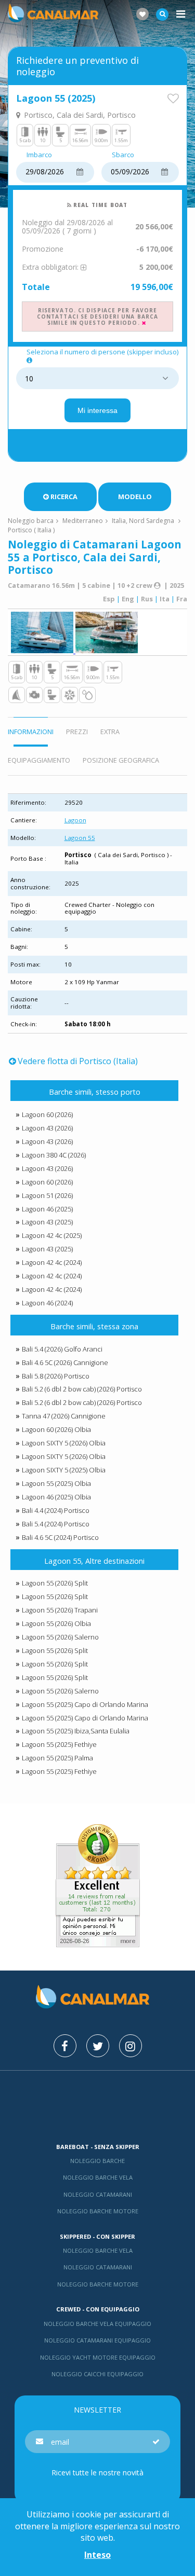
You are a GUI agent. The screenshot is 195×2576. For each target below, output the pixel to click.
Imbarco (39, 155)
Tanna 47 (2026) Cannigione (64, 1416)
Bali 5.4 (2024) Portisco (56, 1524)
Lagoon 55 (80, 838)
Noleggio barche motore (98, 2211)
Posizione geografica (121, 760)
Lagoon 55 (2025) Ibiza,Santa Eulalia (76, 1731)
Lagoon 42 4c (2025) (52, 1235)
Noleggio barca (31, 521)
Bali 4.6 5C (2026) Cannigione (65, 1362)
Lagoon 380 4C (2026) (54, 1155)
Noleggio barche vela (98, 2177)
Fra (182, 599)
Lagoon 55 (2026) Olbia (56, 1623)
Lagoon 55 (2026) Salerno (60, 1637)
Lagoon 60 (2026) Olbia (56, 1429)
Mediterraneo (83, 521)
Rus (147, 599)
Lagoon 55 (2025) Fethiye (59, 1744)
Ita (165, 599)
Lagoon (75, 820)
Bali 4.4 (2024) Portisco (56, 1510)
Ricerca (64, 497)
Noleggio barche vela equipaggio (97, 2324)
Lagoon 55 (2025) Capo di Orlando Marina (85, 1704)
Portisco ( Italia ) (31, 530)
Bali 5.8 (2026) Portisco (56, 1376)
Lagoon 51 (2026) (47, 1195)
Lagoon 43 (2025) (47, 1222)
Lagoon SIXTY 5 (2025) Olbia (64, 1470)
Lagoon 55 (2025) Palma (57, 1758)
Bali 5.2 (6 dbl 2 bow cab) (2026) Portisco (82, 1389)
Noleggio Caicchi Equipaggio (97, 2374)
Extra (110, 732)
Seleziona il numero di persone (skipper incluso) (102, 352)
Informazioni (31, 732)
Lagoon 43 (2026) (47, 1128)
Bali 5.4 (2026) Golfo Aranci (62, 1349)
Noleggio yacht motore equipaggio (98, 2357)
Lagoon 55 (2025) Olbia (56, 1483)
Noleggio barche (97, 2161)
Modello (135, 497)
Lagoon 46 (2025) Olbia (56, 1497)
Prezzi (77, 732)
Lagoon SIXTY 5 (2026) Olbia (64, 1443)
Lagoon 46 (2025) (47, 1209)
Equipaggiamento (39, 760)
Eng (128, 599)
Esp (109, 599)
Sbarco (123, 155)
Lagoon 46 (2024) (47, 1303)
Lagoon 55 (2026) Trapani (60, 1610)
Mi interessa (97, 410)
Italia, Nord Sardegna (143, 521)
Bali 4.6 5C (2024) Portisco (60, 1537)
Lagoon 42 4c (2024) (52, 1262)
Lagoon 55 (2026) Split (55, 1583)
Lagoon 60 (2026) (47, 1114)
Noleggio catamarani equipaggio (97, 2340)
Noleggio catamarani (98, 2194)
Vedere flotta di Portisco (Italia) (78, 1061)
